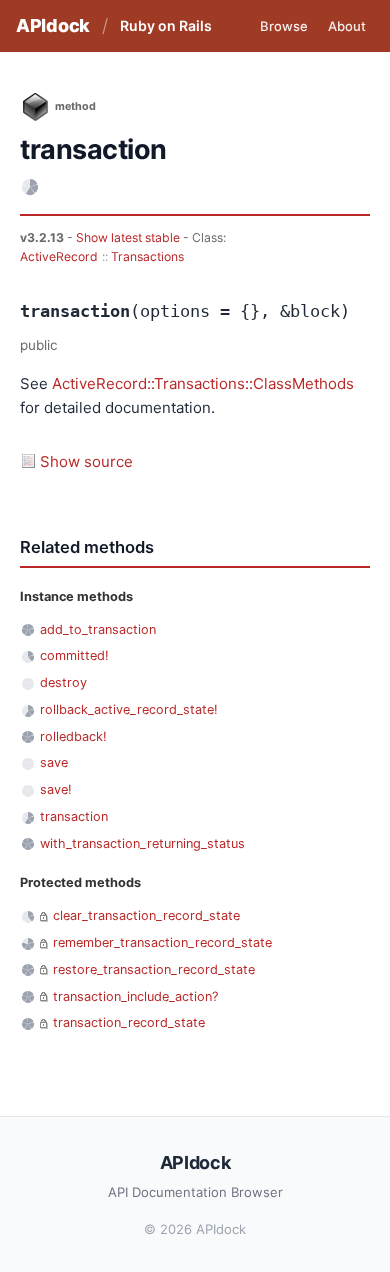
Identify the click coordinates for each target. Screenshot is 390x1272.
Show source (86, 461)
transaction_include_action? (135, 996)
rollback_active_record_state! (129, 709)
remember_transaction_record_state (162, 942)
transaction (74, 816)
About (347, 26)
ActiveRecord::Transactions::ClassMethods (203, 383)
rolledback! (73, 736)
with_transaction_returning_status (142, 843)
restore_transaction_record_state (154, 969)
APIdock (53, 25)
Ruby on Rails (166, 25)
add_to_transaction (98, 629)
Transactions (147, 256)
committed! (74, 655)
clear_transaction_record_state (146, 915)
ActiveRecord (59, 256)
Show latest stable (129, 237)
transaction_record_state (129, 1022)
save (54, 762)
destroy (63, 682)
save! (56, 789)
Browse (284, 26)
